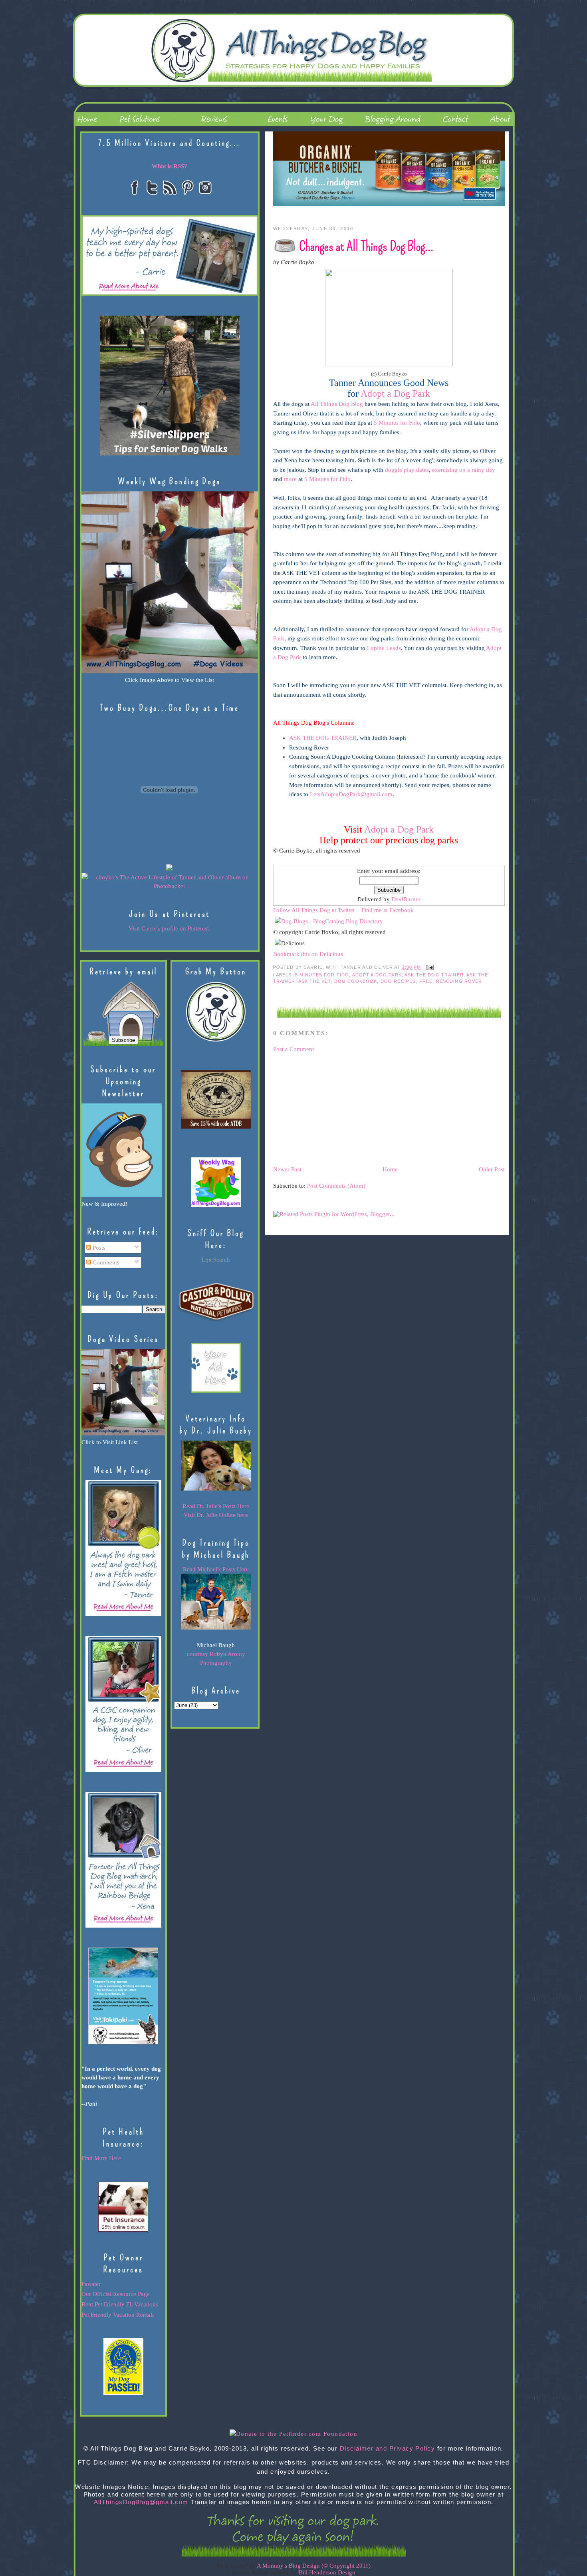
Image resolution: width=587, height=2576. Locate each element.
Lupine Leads (384, 648)
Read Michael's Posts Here (216, 1569)
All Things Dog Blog (337, 404)
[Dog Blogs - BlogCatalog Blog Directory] (329, 921)
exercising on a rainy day (464, 470)
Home (390, 1169)
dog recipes (398, 981)
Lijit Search (216, 1260)
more (290, 479)
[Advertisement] (333, 1109)
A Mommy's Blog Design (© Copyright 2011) (314, 2566)
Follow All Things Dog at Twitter (314, 910)
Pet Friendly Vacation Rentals (118, 2315)
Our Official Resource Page (116, 2294)
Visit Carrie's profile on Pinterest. (170, 928)
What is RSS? (170, 166)
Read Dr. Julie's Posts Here (216, 1506)
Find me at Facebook (388, 910)
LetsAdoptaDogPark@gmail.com (351, 794)
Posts (98, 1248)
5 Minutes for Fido (397, 423)
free (426, 981)
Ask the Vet (315, 981)
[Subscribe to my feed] (275, 860)
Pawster (91, 2284)
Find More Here (101, 2158)
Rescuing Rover (459, 981)
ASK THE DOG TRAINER (323, 738)
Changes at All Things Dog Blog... (366, 246)
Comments (105, 1262)
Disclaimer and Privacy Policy (388, 2449)
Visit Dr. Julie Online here (216, 1515)
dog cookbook (356, 981)
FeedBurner (406, 899)
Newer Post (287, 1169)
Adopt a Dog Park (399, 829)
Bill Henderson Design (327, 2572)
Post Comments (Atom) (336, 1186)
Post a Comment (293, 1049)
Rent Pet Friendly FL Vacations (120, 2304)
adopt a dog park (377, 975)
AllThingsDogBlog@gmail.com (141, 2502)
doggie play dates (407, 470)
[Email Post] (429, 967)
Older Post (492, 1169)
